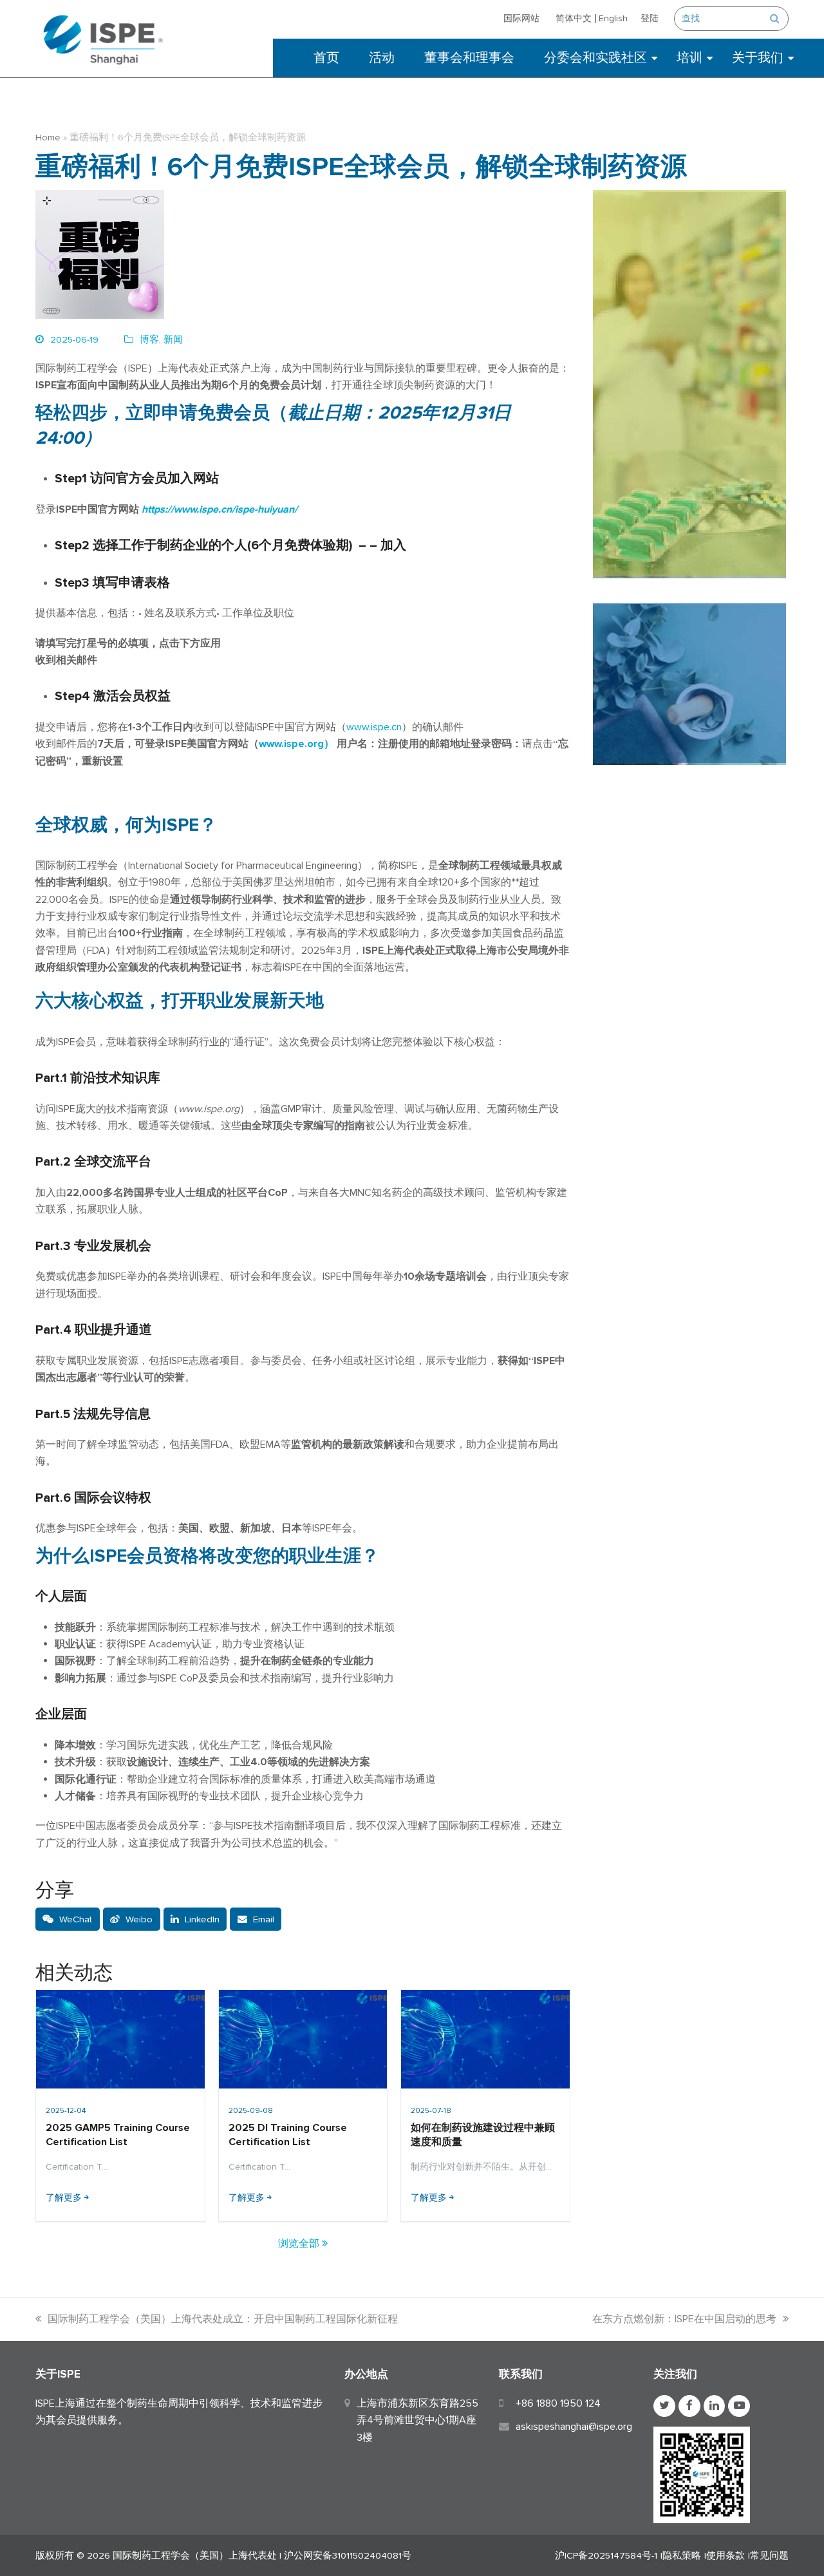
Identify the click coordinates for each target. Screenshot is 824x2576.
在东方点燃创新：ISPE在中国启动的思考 (684, 2319)
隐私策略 (682, 2555)
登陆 (650, 18)
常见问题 (769, 2555)
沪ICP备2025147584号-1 (606, 2555)
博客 (149, 339)
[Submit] (775, 19)
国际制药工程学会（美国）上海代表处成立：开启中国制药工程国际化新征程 (223, 2319)
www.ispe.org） (296, 744)
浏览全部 (300, 2244)
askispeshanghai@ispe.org (574, 2427)
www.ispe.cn (374, 727)
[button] (68, 1919)
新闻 (173, 339)
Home (48, 137)
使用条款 (726, 2555)
